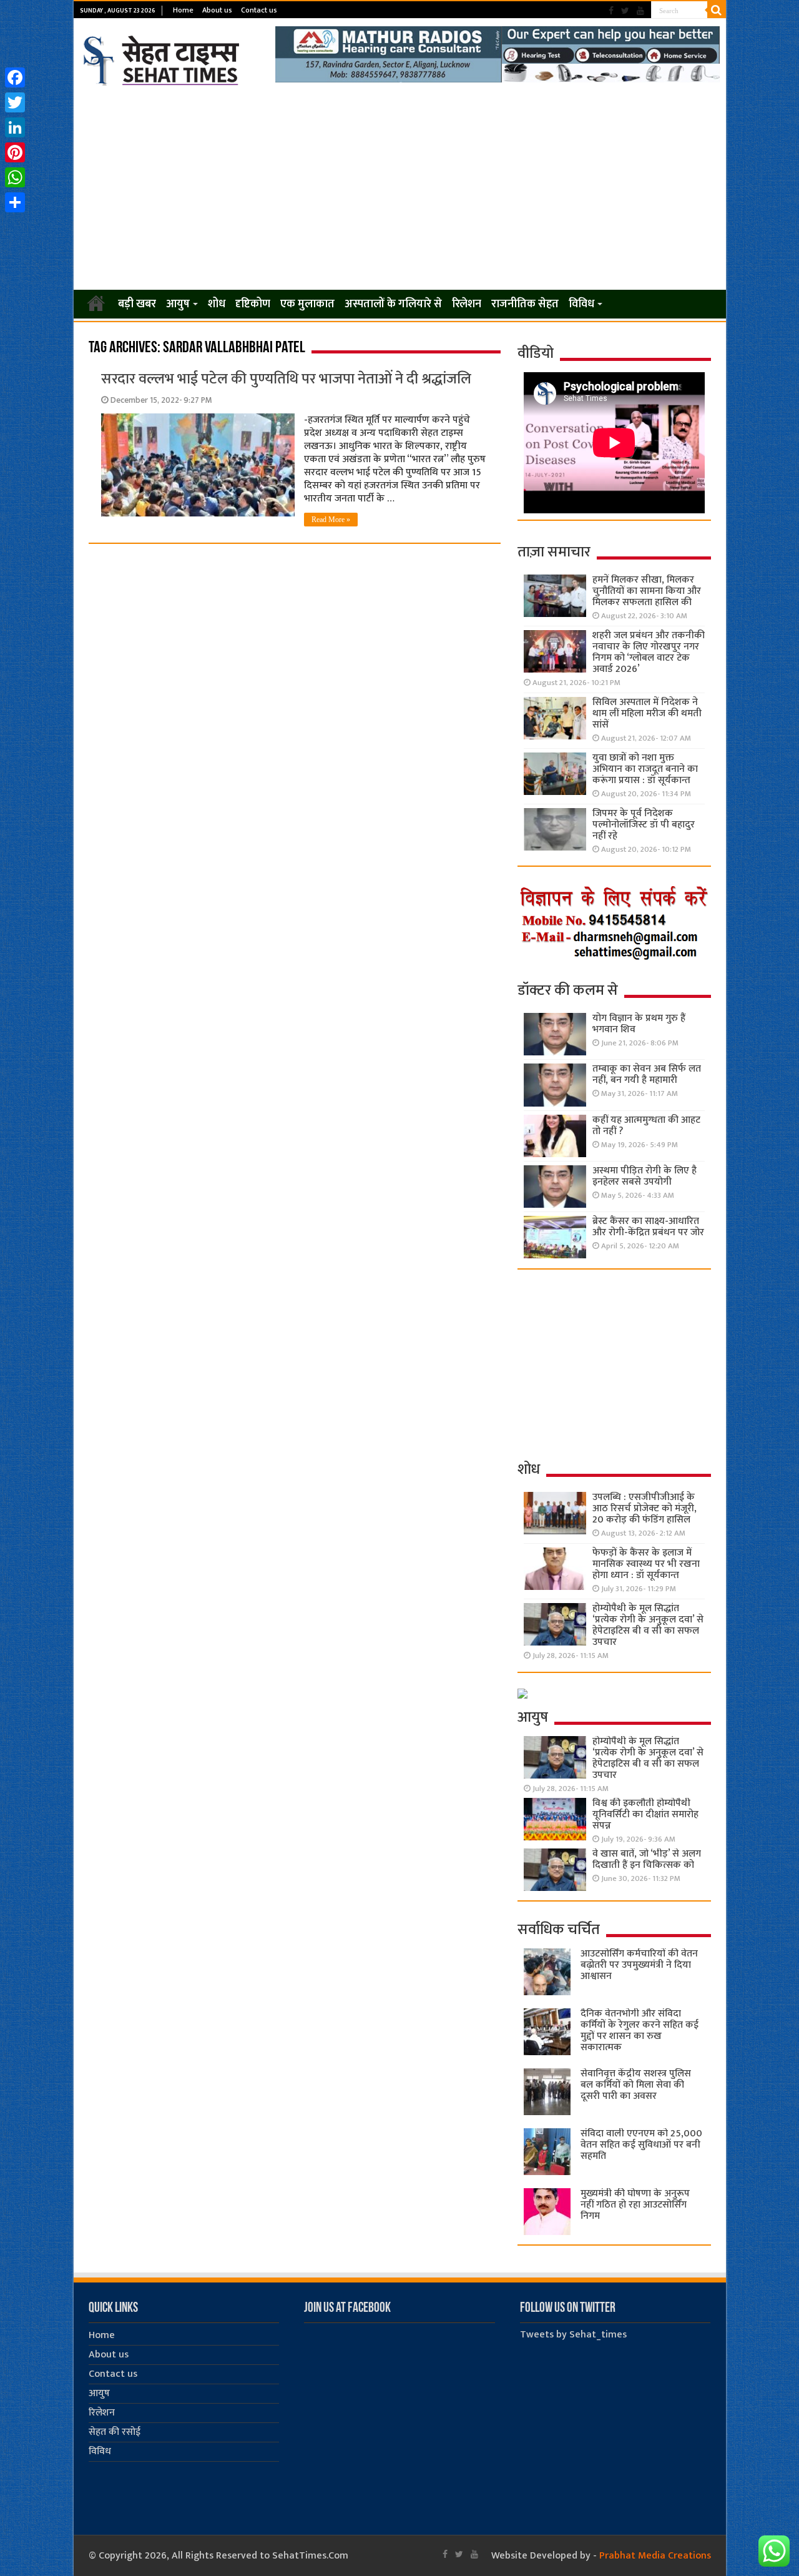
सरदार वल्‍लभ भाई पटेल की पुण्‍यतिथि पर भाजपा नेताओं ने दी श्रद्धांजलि (286, 379)
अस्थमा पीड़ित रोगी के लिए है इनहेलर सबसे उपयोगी (645, 1176)
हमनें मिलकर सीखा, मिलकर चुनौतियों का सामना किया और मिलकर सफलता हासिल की (647, 591)
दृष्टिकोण (253, 304)
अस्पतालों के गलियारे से (393, 304)
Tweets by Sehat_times (573, 2335)
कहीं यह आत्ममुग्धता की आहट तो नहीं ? (646, 1126)
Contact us (259, 10)
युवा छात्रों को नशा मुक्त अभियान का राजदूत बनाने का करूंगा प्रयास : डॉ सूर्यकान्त (645, 769)
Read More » (331, 520)
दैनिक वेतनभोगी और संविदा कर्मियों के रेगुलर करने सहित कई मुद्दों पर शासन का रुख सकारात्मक (640, 2031)
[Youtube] (640, 11)
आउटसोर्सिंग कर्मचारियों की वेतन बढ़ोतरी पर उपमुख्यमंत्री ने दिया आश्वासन (639, 1965)
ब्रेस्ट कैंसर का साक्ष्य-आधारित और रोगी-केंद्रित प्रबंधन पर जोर (648, 1227)
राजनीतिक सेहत (525, 304)
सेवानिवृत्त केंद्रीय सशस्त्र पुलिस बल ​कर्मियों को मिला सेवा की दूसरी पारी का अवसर (636, 2085)
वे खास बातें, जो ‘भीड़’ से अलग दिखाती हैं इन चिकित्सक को (647, 1859)
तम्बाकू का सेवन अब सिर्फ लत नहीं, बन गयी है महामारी (647, 1074)
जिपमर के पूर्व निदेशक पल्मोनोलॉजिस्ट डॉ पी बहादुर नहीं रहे (644, 825)
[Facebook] (611, 11)
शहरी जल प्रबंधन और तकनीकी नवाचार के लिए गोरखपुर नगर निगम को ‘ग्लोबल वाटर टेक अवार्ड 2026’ (649, 652)
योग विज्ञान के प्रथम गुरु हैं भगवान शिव (639, 1024)
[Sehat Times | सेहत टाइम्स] (163, 58)
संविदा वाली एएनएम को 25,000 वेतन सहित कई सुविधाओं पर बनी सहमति (641, 2145)
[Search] (717, 10)
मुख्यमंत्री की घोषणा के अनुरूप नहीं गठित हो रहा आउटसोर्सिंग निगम (635, 2205)
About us (217, 10)
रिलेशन (467, 304)
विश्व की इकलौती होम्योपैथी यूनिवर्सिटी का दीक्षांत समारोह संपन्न (645, 1814)
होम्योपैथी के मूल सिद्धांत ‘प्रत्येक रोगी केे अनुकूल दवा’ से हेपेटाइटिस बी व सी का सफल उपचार (648, 1625)
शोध (217, 304)
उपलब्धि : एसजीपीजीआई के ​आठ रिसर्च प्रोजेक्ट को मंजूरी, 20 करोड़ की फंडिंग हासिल (645, 1508)
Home (183, 10)
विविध (581, 304)
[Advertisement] (400, 189)
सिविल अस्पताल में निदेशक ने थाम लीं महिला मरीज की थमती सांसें (647, 713)
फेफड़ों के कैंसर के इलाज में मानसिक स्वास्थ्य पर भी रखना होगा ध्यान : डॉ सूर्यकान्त (646, 1564)
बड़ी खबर (137, 304)
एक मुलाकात (307, 304)
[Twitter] (625, 11)
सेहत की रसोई (115, 2432)
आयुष (178, 304)
